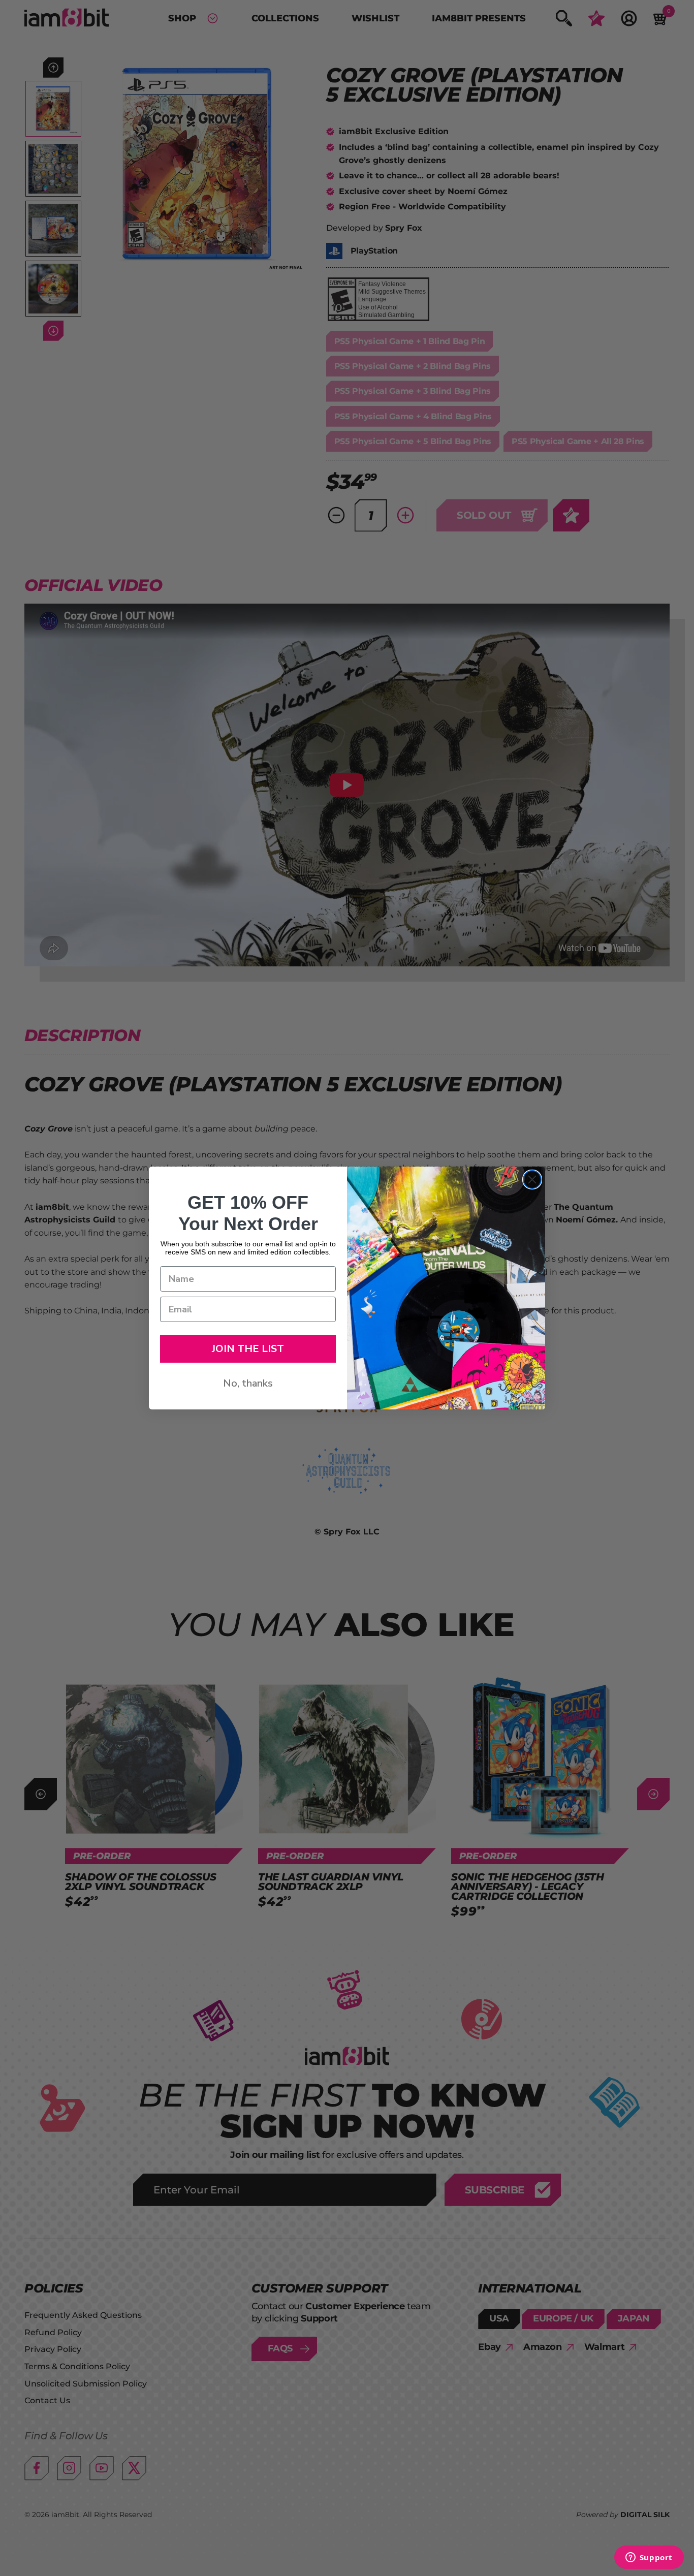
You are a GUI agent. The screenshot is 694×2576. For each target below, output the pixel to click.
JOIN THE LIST (248, 1349)
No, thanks (248, 1383)
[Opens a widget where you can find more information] (649, 2558)
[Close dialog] (532, 1180)
